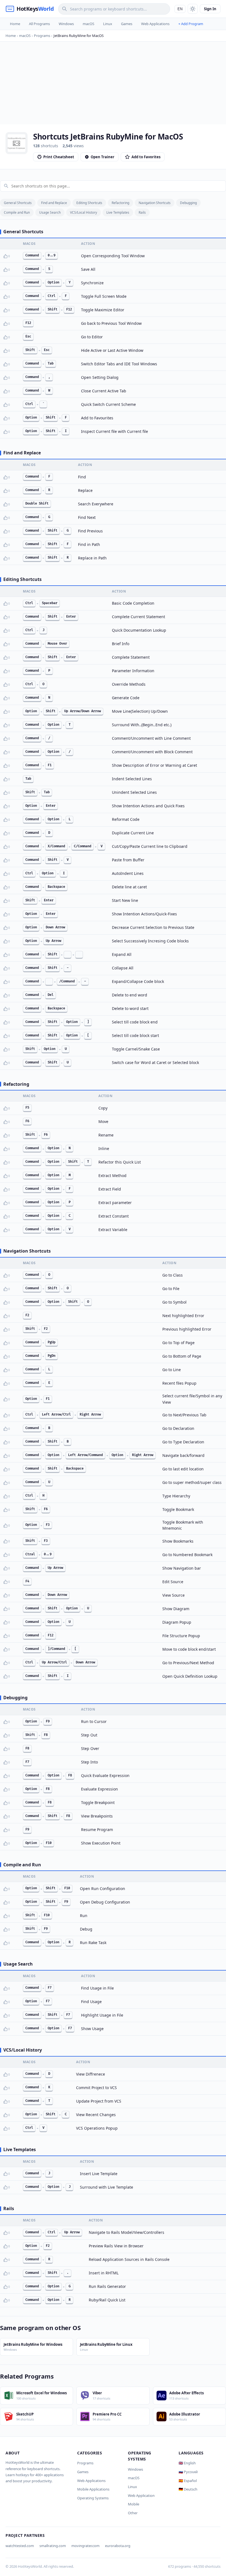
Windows (66, 24)
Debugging (188, 203)
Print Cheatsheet (59, 157)
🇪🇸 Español (188, 2481)
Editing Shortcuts (89, 203)
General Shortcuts (18, 203)
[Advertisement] (113, 83)
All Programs (39, 24)
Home (15, 24)
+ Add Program (191, 24)
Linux (108, 24)
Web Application (141, 2495)
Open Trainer (103, 157)
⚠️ (14, 256)
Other (133, 2513)
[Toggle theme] (193, 9)
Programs (85, 2463)
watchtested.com (20, 2546)
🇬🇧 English (187, 2463)
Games (127, 24)
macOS (88, 24)
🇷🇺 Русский (188, 2472)
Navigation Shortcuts (155, 203)
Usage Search (50, 212)
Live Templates (118, 212)
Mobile (134, 2504)
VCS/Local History (84, 212)
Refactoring (120, 203)
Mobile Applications (93, 2489)
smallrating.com (53, 2546)
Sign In (210, 9)
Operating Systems (93, 2498)
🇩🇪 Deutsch (188, 2489)
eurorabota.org (118, 2546)
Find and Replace (54, 203)
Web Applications (155, 24)
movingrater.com (85, 2546)
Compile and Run (17, 212)
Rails (142, 212)
